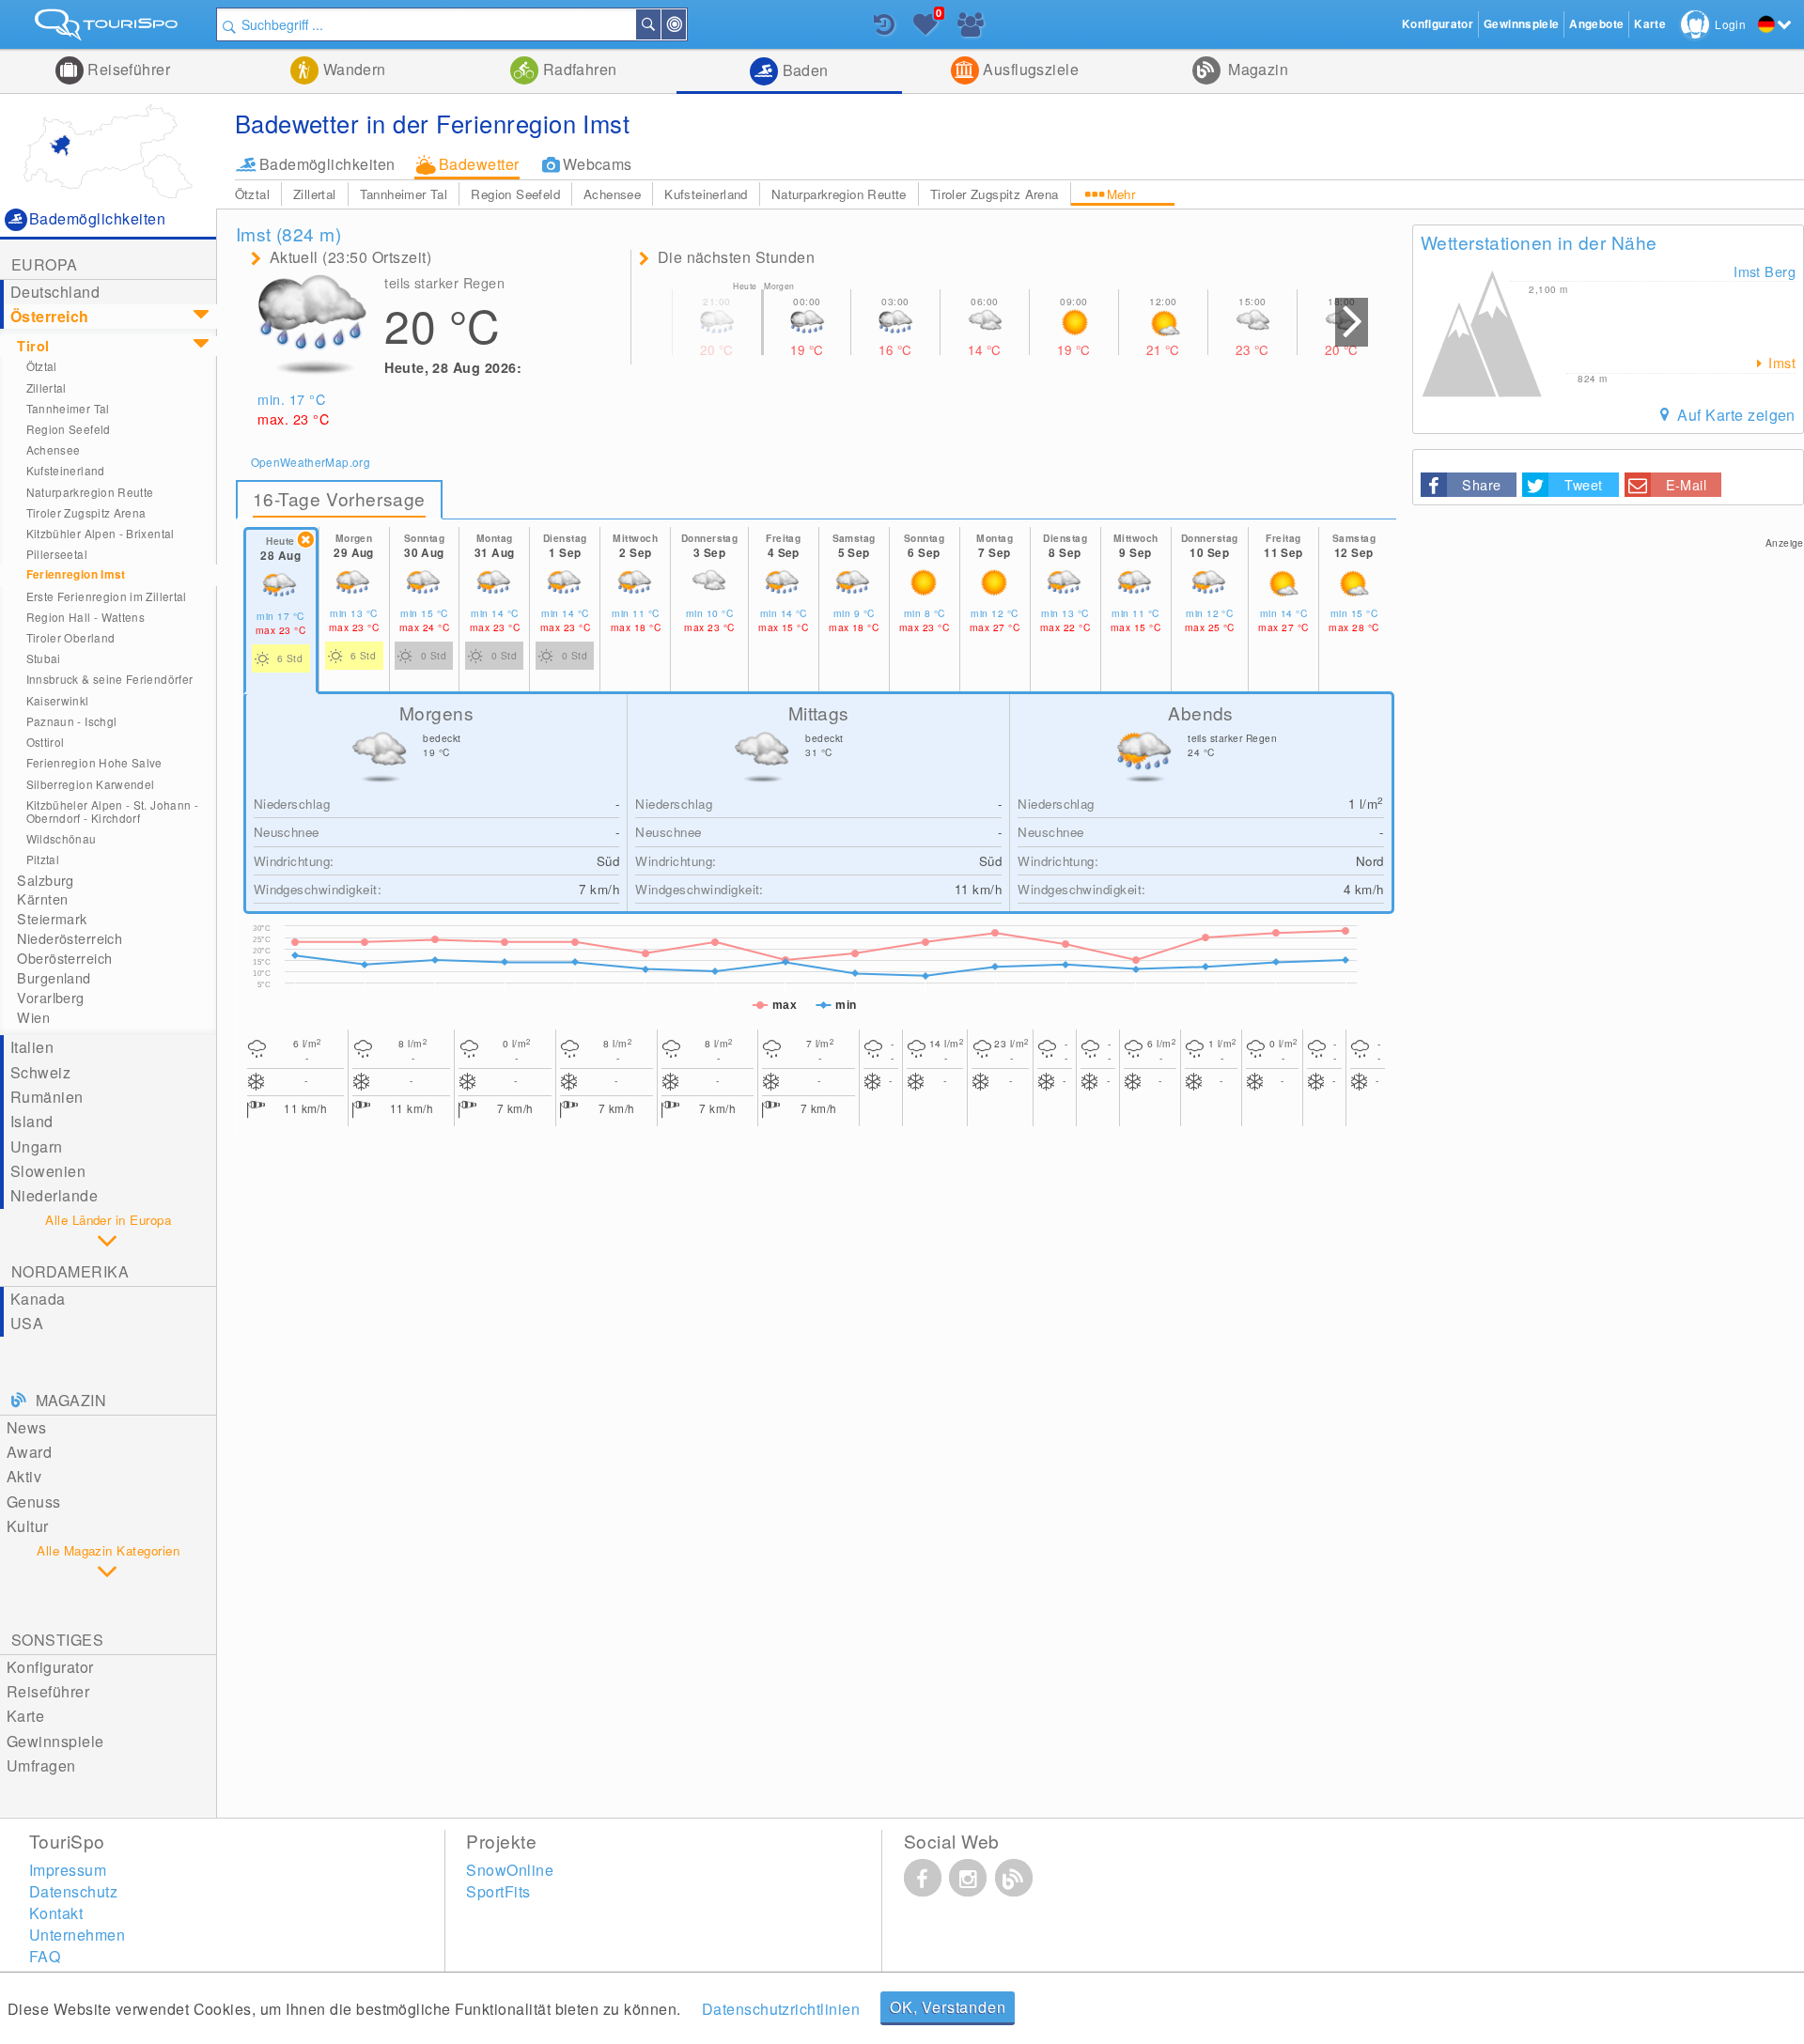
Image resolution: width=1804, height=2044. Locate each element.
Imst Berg (1765, 271)
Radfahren (578, 69)
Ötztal (252, 194)
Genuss (34, 1502)
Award (29, 1452)
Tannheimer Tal (404, 194)
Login (1730, 24)
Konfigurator (50, 1667)
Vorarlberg (50, 998)
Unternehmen (77, 1935)
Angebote (1596, 24)
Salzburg (45, 880)
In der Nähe (685, 24)
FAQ (45, 1956)
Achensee (612, 194)
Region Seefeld (515, 194)
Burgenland (54, 978)
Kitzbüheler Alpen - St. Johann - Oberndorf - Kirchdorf (112, 811)
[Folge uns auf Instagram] (968, 1878)
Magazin (1257, 69)
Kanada (38, 1299)
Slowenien (48, 1171)
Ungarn (37, 1146)
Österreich (50, 316)
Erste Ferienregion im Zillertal (107, 596)
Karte (25, 1716)
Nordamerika (70, 1271)
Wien (33, 1017)
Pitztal (43, 859)
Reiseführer (127, 69)
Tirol (33, 346)
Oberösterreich (64, 958)
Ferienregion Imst (76, 574)
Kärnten (42, 899)
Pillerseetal (57, 554)
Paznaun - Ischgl (72, 721)
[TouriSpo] (108, 29)
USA (27, 1323)
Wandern (352, 69)
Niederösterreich (70, 938)
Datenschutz (73, 1891)
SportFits (498, 1891)
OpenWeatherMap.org (311, 462)
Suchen (660, 24)
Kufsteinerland (706, 194)
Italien (32, 1047)
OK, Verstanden (948, 2007)
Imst (1780, 363)
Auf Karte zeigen (1734, 415)
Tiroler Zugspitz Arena (995, 194)
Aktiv (24, 1476)
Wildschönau (62, 838)
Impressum (68, 1870)
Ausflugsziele (1029, 69)
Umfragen (41, 1765)
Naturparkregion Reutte (839, 194)
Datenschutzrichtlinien (781, 2009)
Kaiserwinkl (58, 700)
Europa (45, 264)
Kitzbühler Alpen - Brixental (101, 533)
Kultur (28, 1526)
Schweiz (40, 1072)
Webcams (598, 164)
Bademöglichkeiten (327, 164)
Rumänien (47, 1097)
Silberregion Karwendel (91, 784)
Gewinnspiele (55, 1741)
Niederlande (54, 1195)
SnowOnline (510, 1870)
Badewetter (479, 164)
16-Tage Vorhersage (339, 498)
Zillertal (315, 194)
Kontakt (56, 1913)
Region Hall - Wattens (86, 617)
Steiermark (52, 919)
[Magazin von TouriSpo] (1014, 1878)
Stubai (44, 658)
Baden (803, 70)
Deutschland (55, 292)
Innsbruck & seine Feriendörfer (110, 679)
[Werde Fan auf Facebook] (923, 1878)
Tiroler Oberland (71, 637)
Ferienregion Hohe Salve (94, 762)
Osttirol (46, 742)
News (27, 1427)
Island (32, 1121)
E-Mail (1687, 484)
